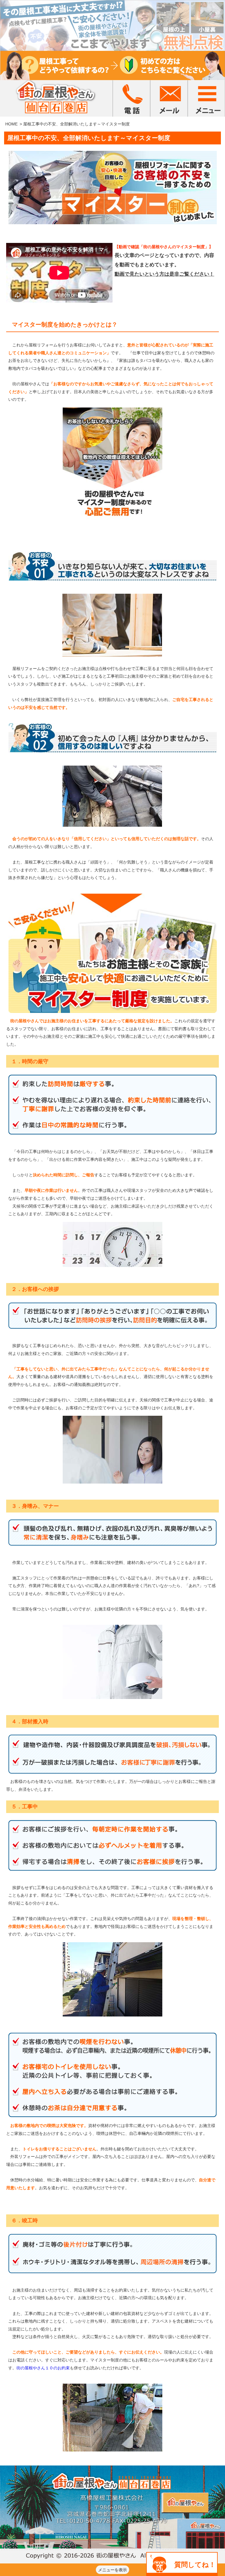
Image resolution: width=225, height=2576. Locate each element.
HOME (11, 124)
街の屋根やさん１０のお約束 (43, 2368)
